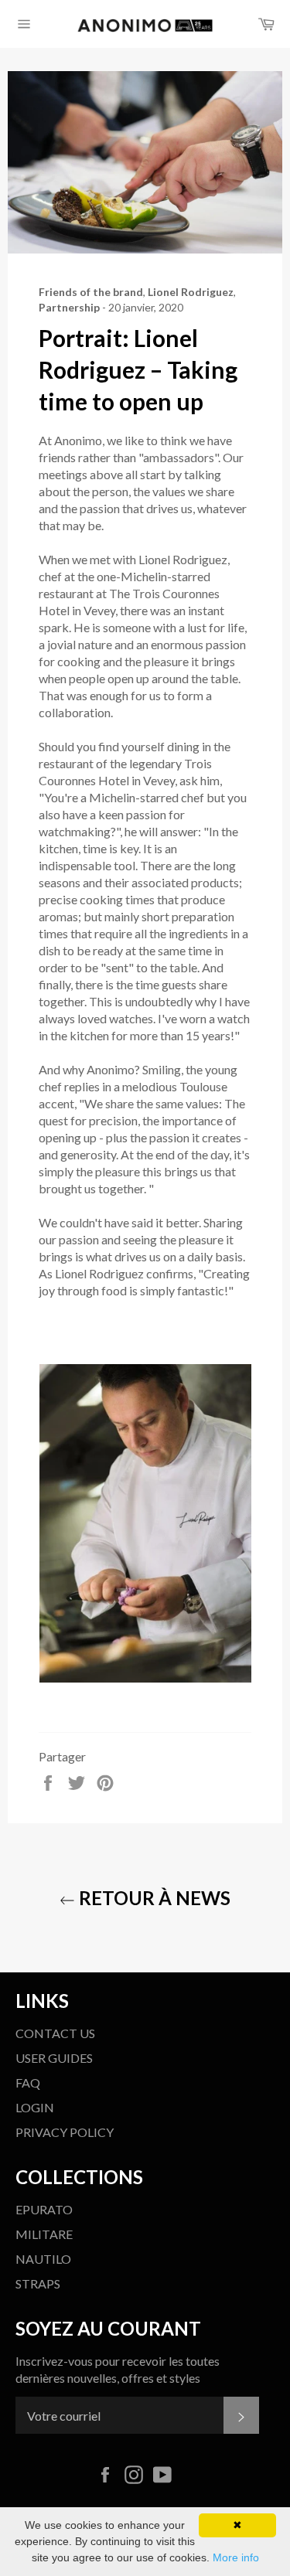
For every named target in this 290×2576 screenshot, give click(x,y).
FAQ (28, 2083)
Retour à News (153, 1898)
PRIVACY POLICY (65, 2132)
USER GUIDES (54, 2058)
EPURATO (44, 2209)
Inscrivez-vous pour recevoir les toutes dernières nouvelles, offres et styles (118, 2369)
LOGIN (35, 2107)
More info (236, 2557)
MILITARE (44, 2234)
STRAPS (38, 2283)
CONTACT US (55, 2033)
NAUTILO (43, 2259)
